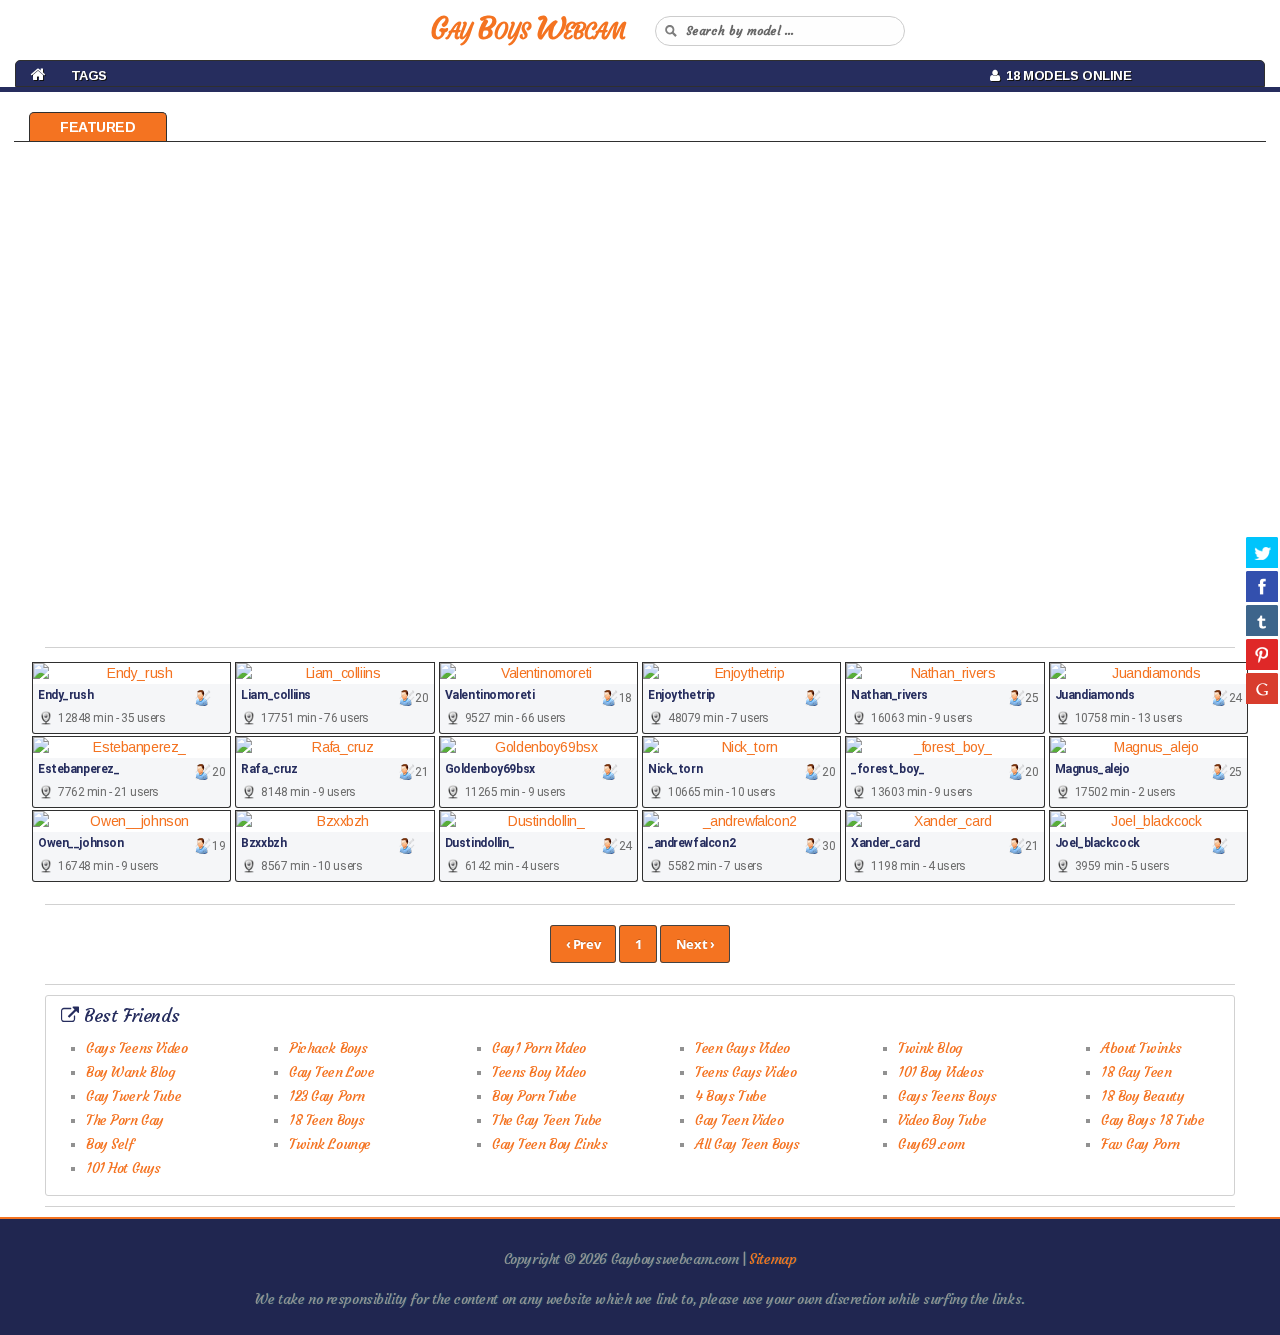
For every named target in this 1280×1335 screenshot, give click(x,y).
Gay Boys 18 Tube (1152, 1120)
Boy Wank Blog (130, 1072)
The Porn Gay (125, 1120)
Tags (89, 75)
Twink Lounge (330, 1144)
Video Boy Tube (942, 1120)
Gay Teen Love (332, 1072)
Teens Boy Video (539, 1072)
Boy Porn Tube (534, 1096)
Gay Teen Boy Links (549, 1144)
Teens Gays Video (745, 1072)
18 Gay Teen (1136, 1072)
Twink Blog (930, 1048)
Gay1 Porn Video (539, 1048)
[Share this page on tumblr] (1262, 620)
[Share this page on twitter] (1262, 552)
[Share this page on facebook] (1262, 586)
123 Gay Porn (327, 1096)
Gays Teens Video (136, 1048)
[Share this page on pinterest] (1262, 654)
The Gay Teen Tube (547, 1120)
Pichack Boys (328, 1048)
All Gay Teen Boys (747, 1144)
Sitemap (772, 1259)
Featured (98, 127)
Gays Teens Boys (947, 1096)
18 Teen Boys (327, 1120)
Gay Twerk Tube (133, 1096)
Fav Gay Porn (1140, 1144)
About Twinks (1141, 1048)
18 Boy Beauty (1143, 1096)
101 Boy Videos (940, 1072)
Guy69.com (931, 1144)
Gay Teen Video (739, 1120)
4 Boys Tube (730, 1096)
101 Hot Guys (123, 1168)
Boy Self (110, 1144)
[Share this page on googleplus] (1262, 688)
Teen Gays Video (742, 1048)
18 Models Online (1065, 75)
